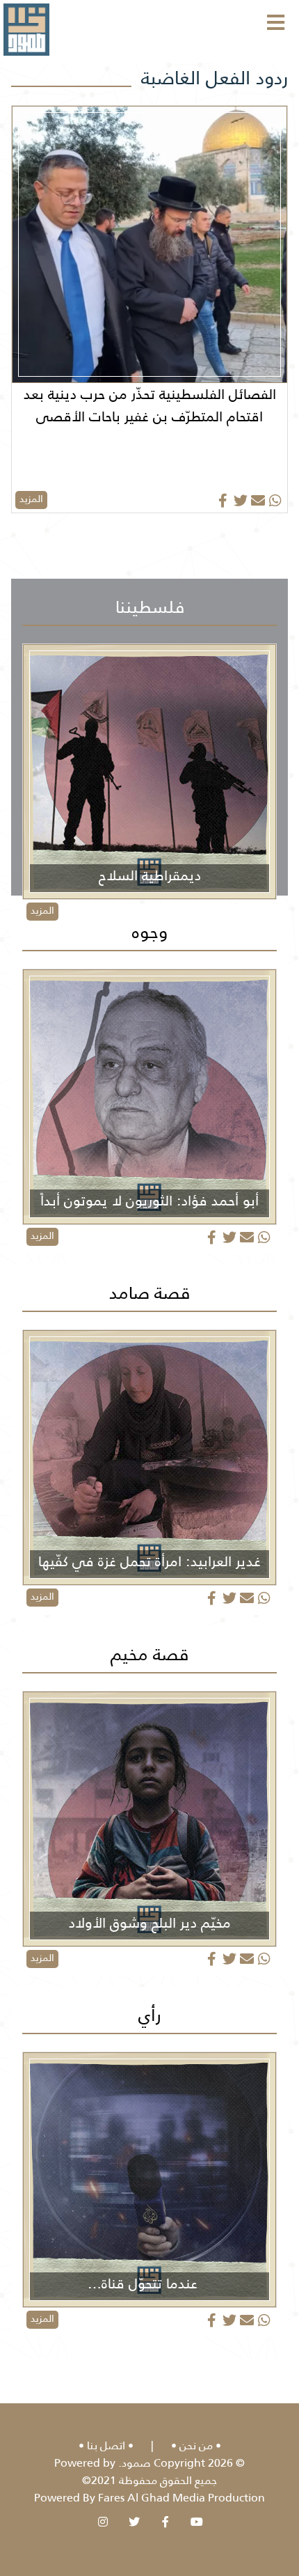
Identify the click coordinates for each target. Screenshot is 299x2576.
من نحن (196, 2445)
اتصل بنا (106, 2445)
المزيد (31, 499)
